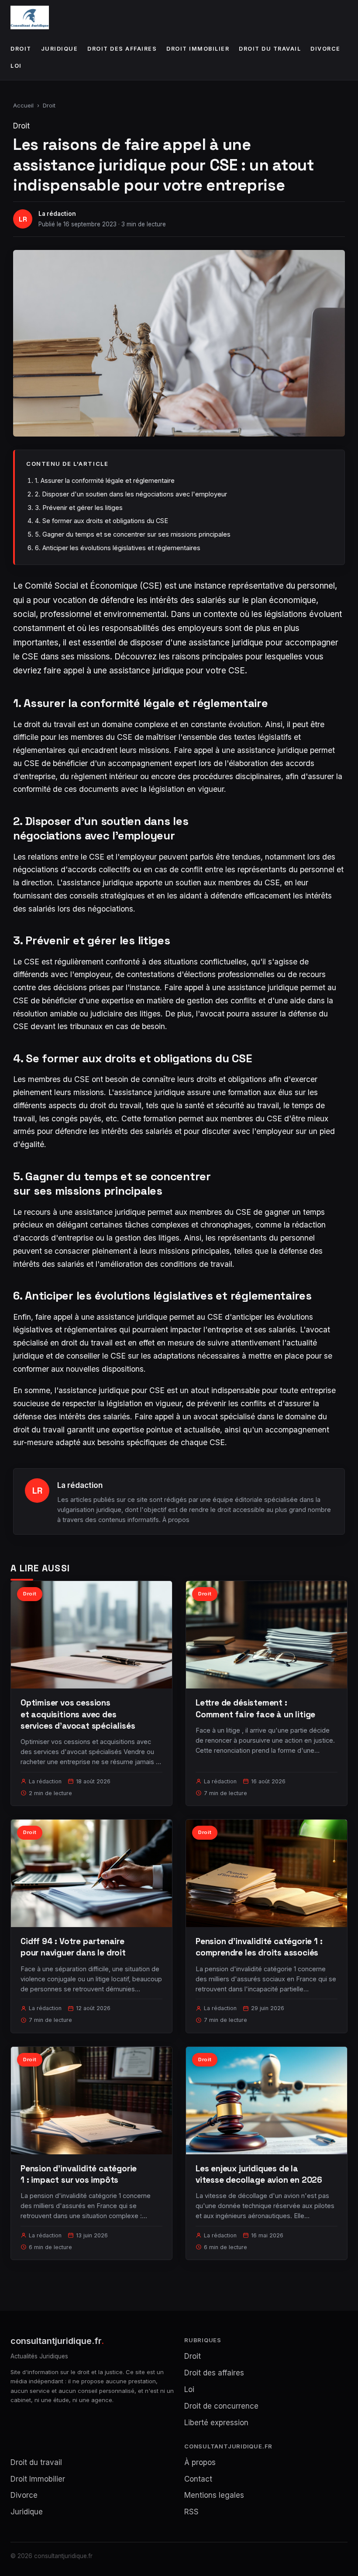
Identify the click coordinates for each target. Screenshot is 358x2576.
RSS (191, 2512)
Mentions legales (214, 2495)
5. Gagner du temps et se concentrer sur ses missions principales (133, 534)
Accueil (23, 105)
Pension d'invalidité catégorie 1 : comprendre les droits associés (259, 1947)
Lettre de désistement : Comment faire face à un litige (255, 1708)
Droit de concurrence (221, 2406)
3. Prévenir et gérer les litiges (79, 508)
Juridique (60, 49)
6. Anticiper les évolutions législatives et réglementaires (118, 548)
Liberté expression (216, 2423)
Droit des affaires (122, 49)
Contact (198, 2479)
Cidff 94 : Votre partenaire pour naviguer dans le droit (73, 1947)
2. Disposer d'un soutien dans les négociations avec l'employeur (131, 494)
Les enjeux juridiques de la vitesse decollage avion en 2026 (259, 2174)
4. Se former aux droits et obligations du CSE (102, 521)
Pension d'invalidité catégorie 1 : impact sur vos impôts (79, 2174)
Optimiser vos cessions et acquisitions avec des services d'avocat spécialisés (78, 1714)
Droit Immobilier (198, 49)
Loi (16, 66)
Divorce (325, 49)
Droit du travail (270, 49)
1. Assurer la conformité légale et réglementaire (105, 480)
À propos (176, 1520)
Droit (21, 49)
